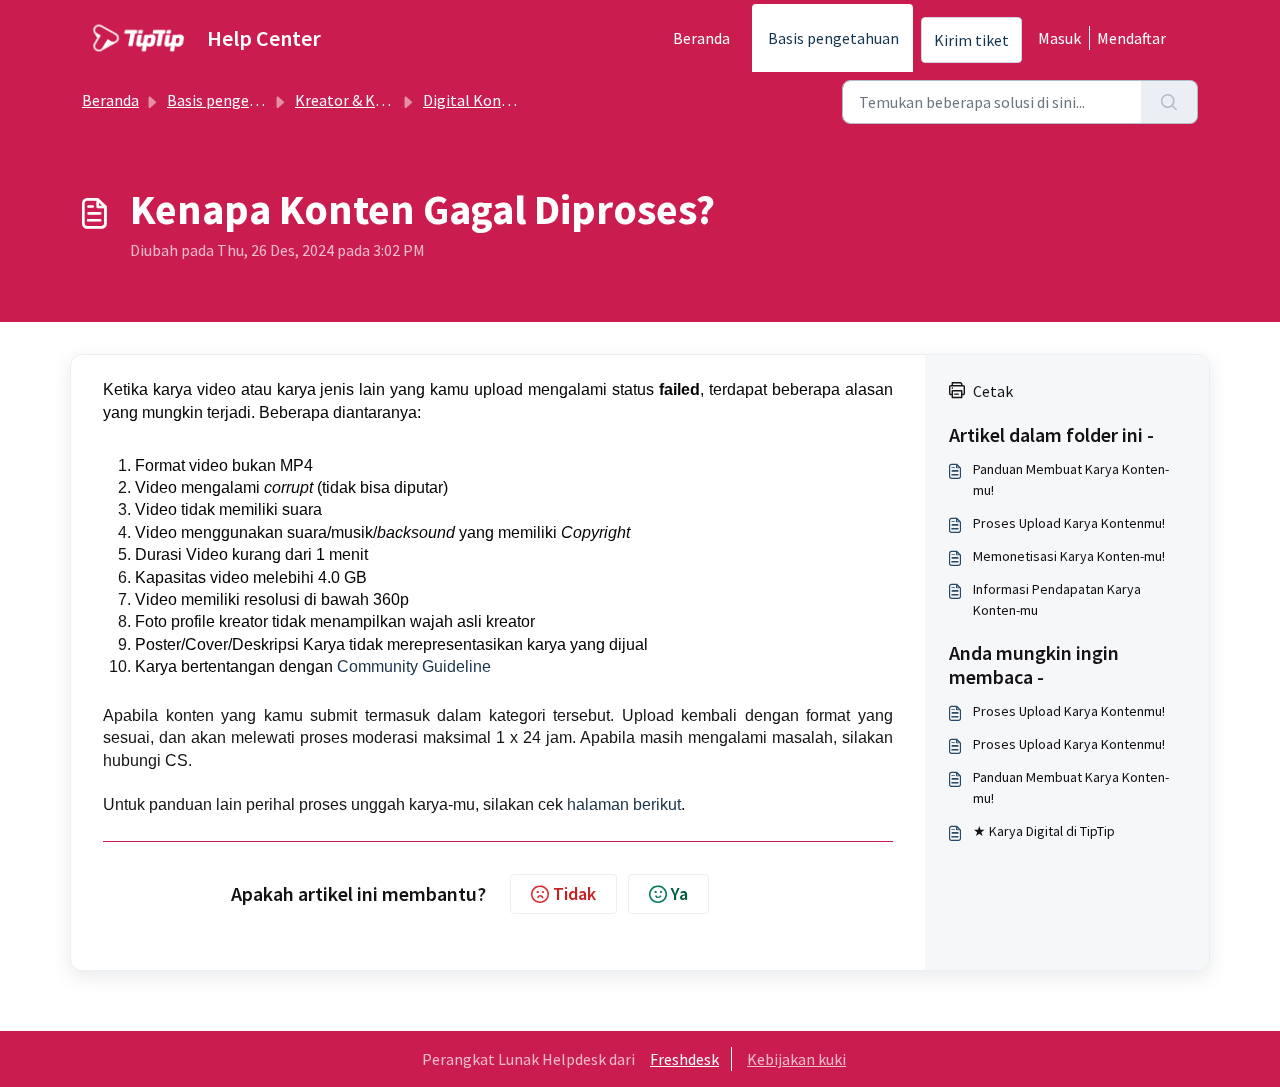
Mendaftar (1131, 38)
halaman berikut (624, 804)
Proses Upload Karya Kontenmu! (1069, 523)
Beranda (701, 38)
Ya (679, 893)
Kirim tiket (971, 40)
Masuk (1059, 38)
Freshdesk (684, 1059)
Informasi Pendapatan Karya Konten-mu (1057, 599)
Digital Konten (474, 100)
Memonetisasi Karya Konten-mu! (1069, 556)
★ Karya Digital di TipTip (1044, 831)
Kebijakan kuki (796, 1059)
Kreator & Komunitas (368, 100)
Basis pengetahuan (833, 38)
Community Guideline (414, 666)
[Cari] (1169, 102)
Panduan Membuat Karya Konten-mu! (1071, 479)
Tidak (574, 893)
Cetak (993, 391)
